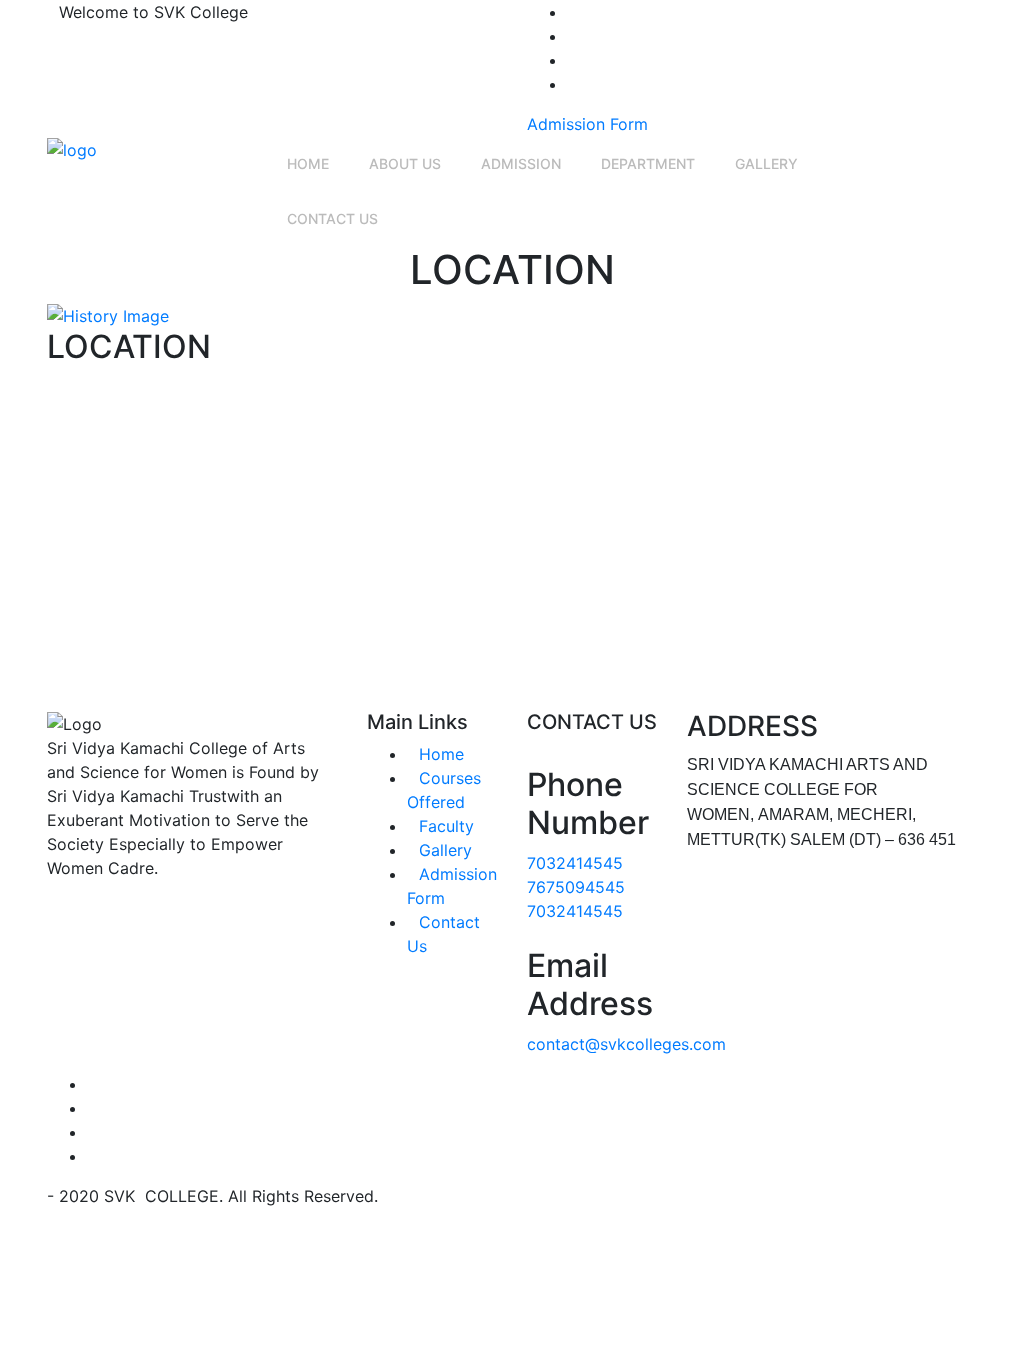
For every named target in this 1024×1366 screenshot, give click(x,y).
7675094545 (576, 887)
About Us (405, 163)
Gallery (766, 163)
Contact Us (332, 218)
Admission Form (587, 124)
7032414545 (575, 863)
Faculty (446, 826)
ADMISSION (521, 163)
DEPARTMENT (648, 163)
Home (308, 163)
